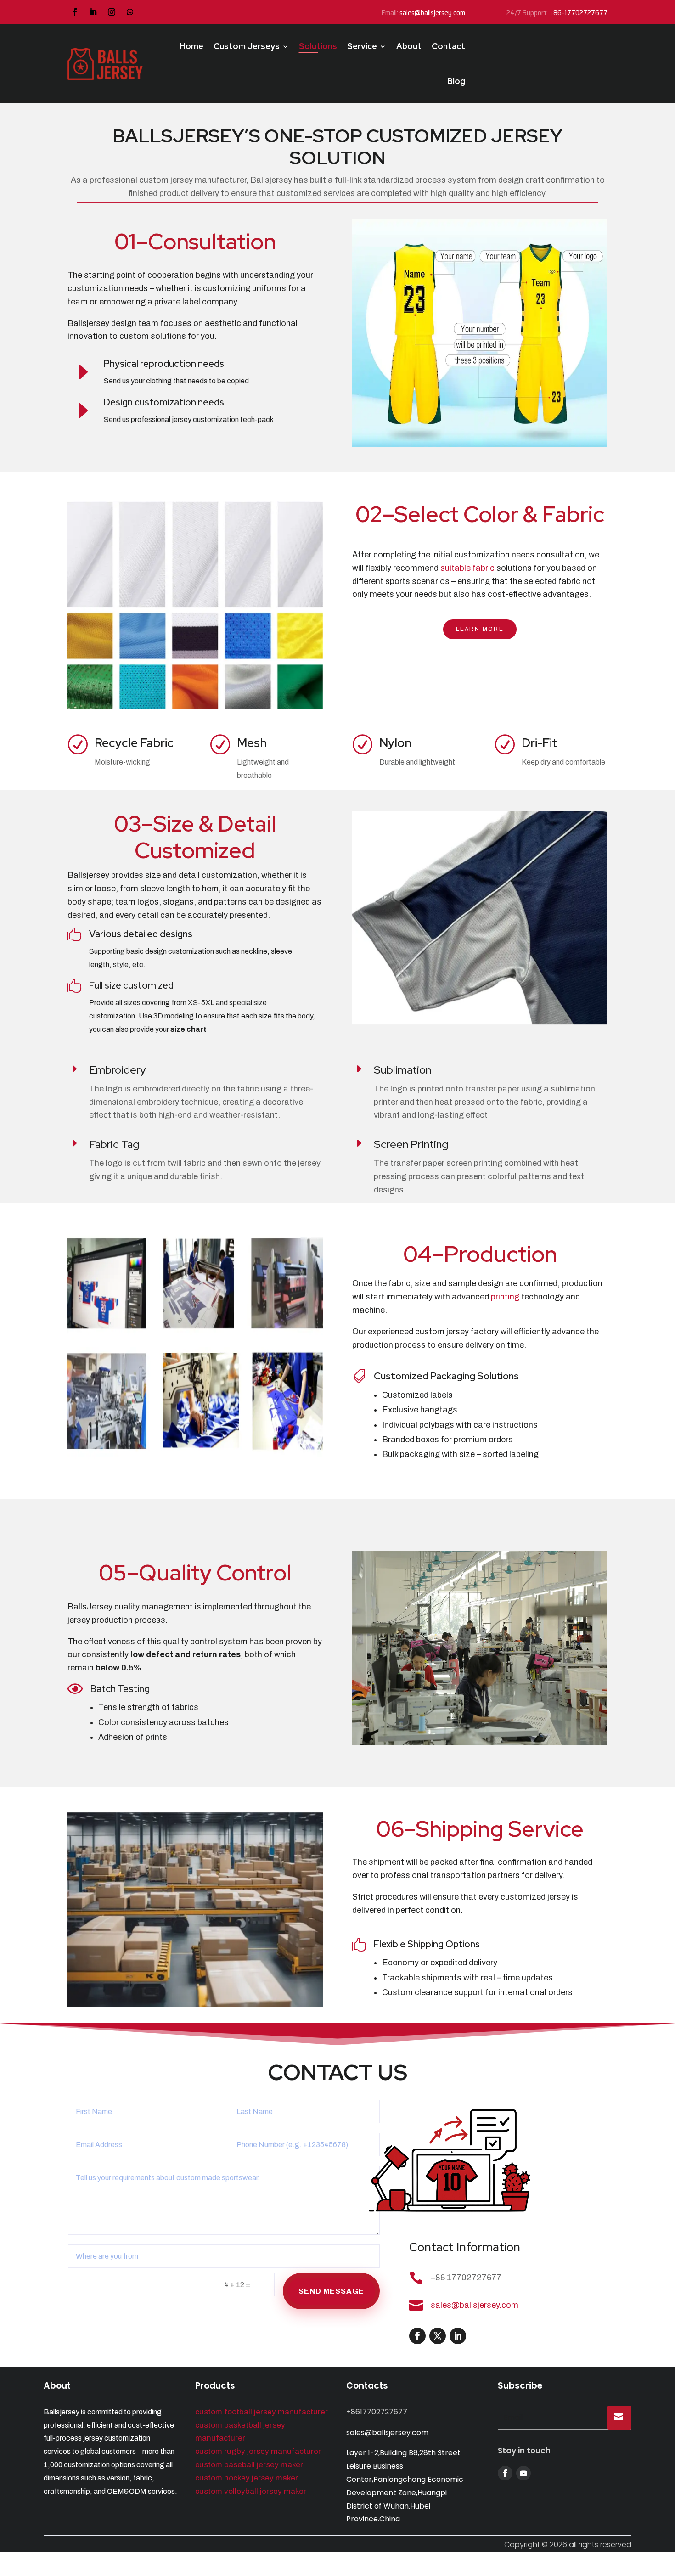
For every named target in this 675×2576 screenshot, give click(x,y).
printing (505, 1297)
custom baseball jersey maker (249, 2465)
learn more (480, 629)
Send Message (331, 2291)
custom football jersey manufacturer (262, 2412)
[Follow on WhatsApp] (130, 12)
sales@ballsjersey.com (432, 13)
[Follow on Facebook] (75, 12)
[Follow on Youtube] (523, 2473)
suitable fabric (467, 568)
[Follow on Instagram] (112, 12)
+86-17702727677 (578, 13)
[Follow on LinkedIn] (93, 12)
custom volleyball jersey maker (251, 2491)
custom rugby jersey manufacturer (258, 2451)
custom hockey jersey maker (247, 2478)
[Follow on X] (438, 2336)
